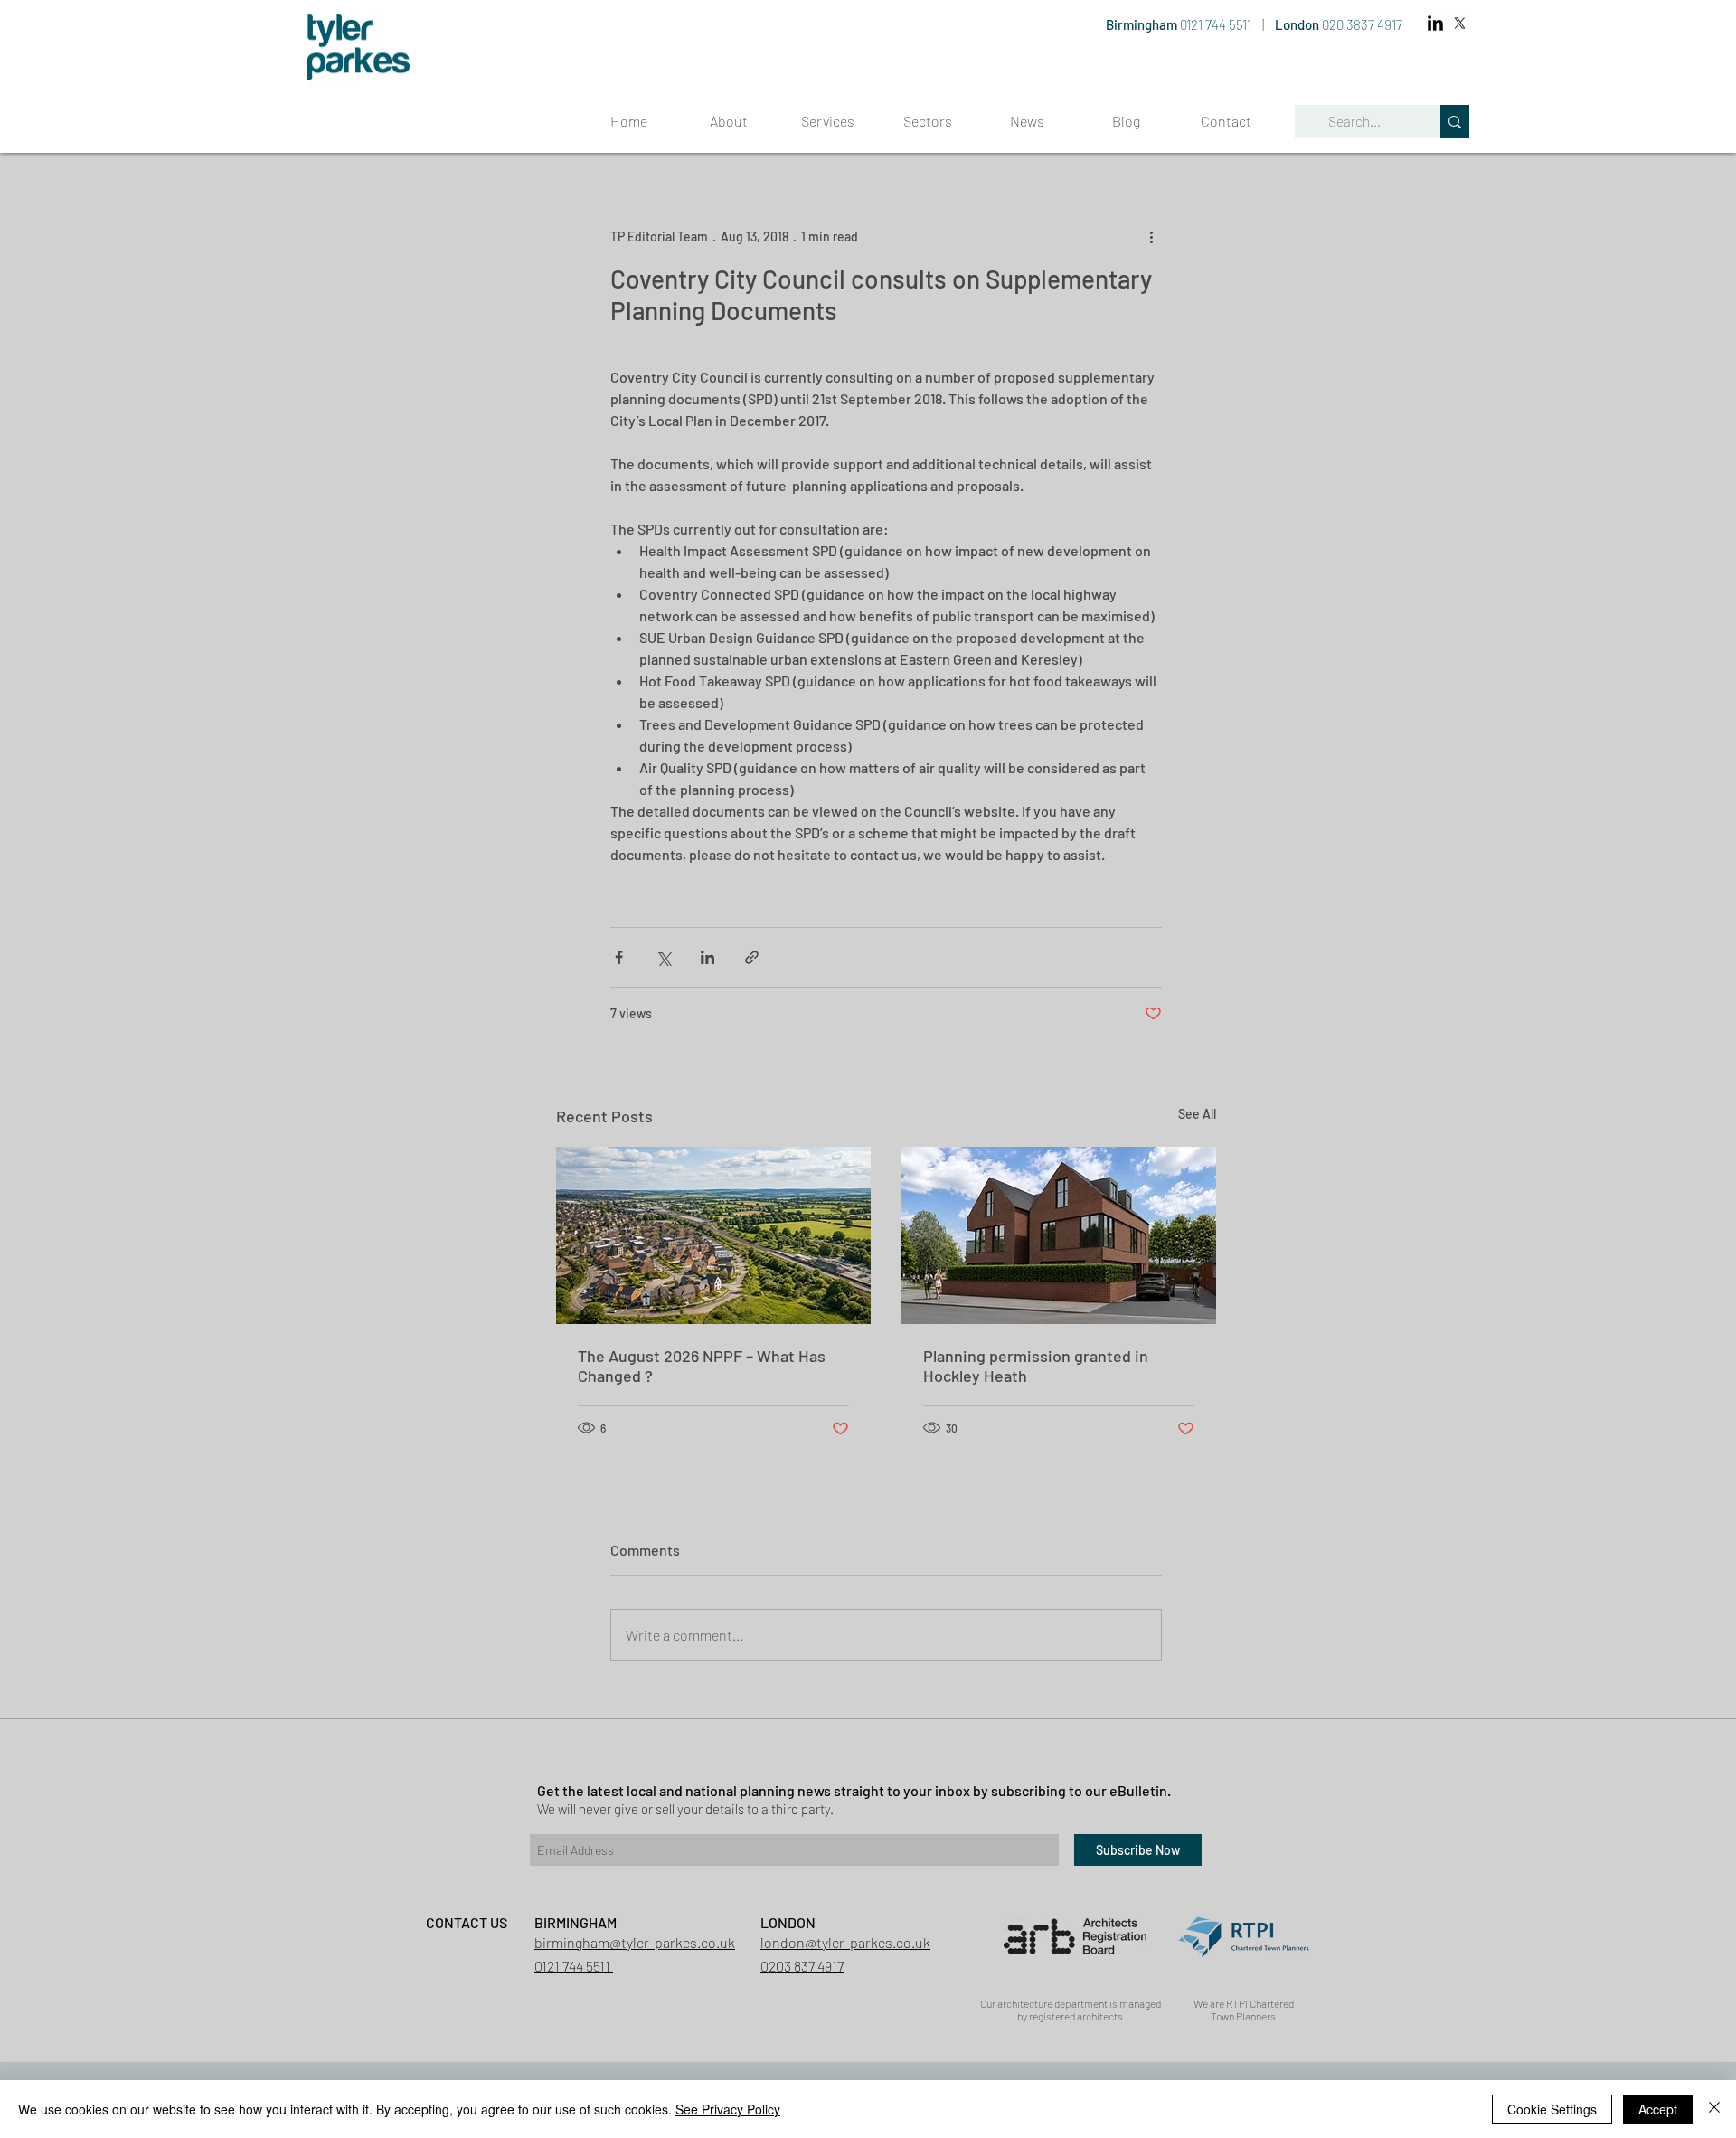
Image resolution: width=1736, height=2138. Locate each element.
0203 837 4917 (802, 1966)
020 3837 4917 (1362, 24)
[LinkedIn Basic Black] (1435, 23)
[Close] (1714, 2109)
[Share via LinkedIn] (708, 957)
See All (1197, 1114)
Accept (1658, 2109)
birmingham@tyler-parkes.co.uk (635, 1942)
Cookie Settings (1552, 2109)
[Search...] (1455, 122)
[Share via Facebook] (619, 957)
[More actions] (1151, 236)
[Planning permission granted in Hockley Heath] (1059, 1235)
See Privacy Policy (728, 2109)
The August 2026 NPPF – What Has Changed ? (702, 1366)
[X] (1460, 23)
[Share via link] (752, 957)
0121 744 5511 (1217, 24)
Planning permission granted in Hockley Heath (1036, 1366)
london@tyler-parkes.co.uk (845, 1942)
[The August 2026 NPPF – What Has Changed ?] (713, 1235)
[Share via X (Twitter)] (663, 957)
